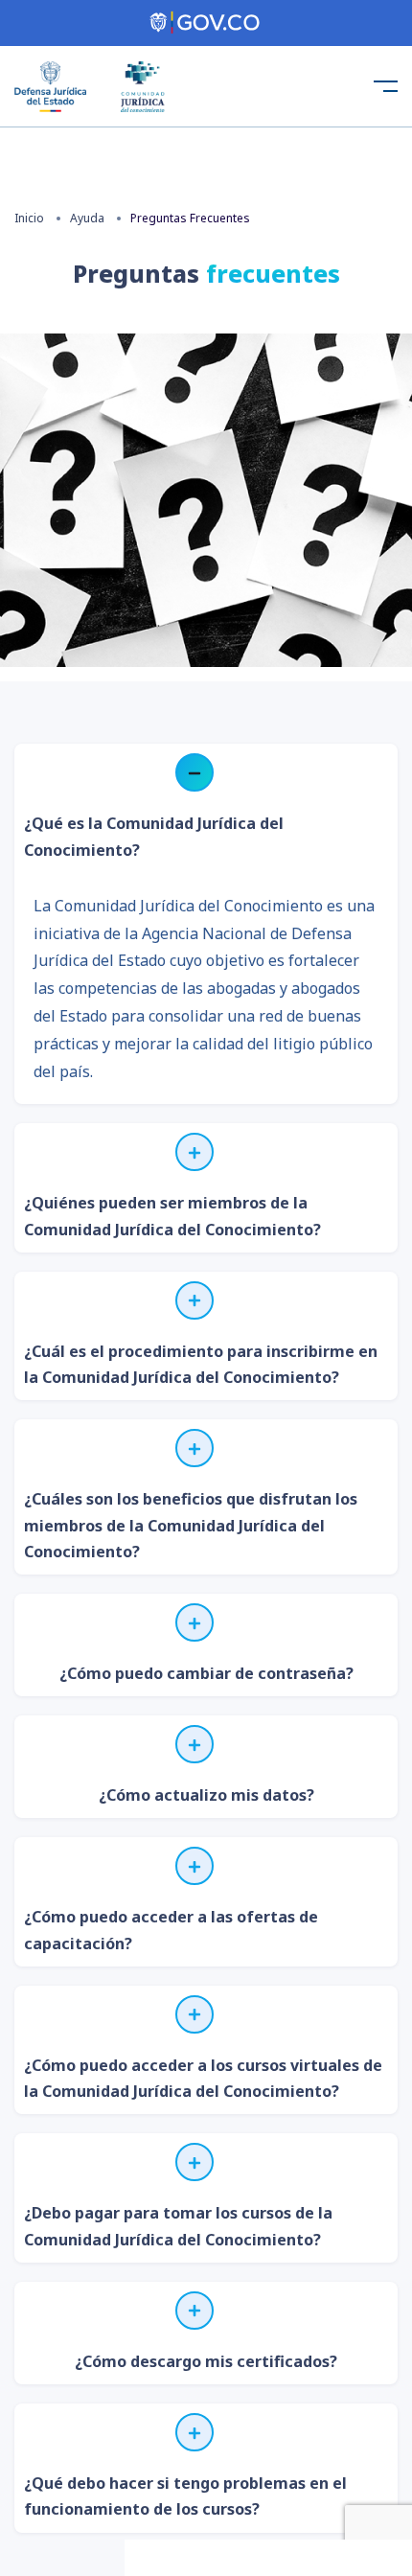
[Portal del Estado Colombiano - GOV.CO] (206, 23)
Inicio (29, 218)
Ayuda (87, 218)
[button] (206, 808)
